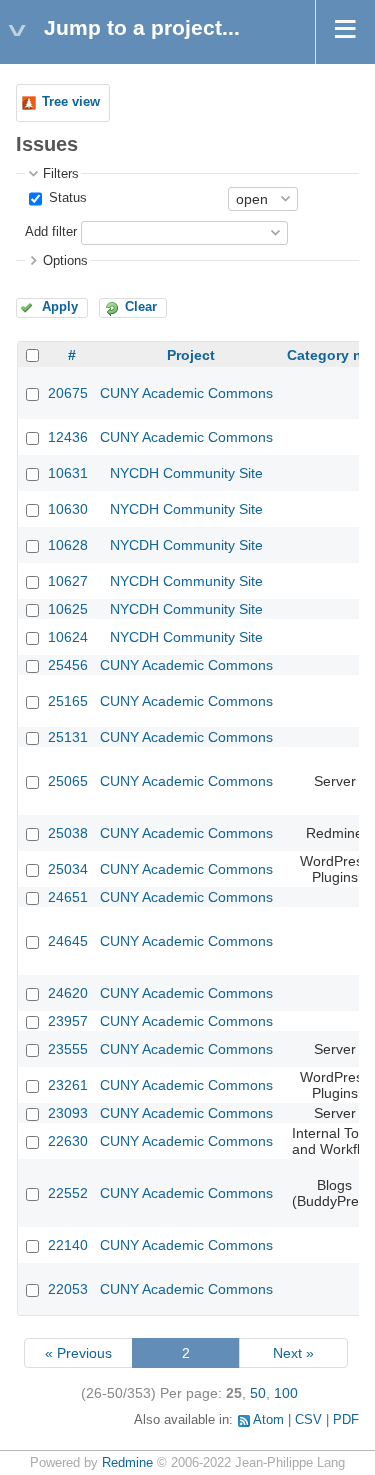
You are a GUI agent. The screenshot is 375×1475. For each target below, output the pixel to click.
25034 (68, 869)
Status (66, 198)
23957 (68, 1021)
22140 (68, 1245)
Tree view (71, 102)
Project (191, 355)
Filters (61, 174)
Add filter (51, 232)
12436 (68, 437)
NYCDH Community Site (186, 473)
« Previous (78, 1353)
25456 (68, 665)
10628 (68, 545)
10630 (68, 509)
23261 (68, 1085)
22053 (68, 1289)
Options (65, 261)
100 (286, 1393)
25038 (68, 833)
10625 (68, 609)
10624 (68, 637)
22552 (68, 1193)
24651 (68, 897)
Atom (268, 1420)
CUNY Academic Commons (186, 393)
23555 (68, 1049)
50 (258, 1393)
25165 (68, 701)
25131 (68, 737)
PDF (346, 1420)
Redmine (127, 1463)
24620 (68, 993)
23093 (68, 1113)
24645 (68, 941)
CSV (308, 1420)
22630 (68, 1141)
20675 (68, 393)
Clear (141, 307)
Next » (293, 1353)
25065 (68, 781)
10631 (68, 473)
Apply (60, 307)
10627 (68, 581)
